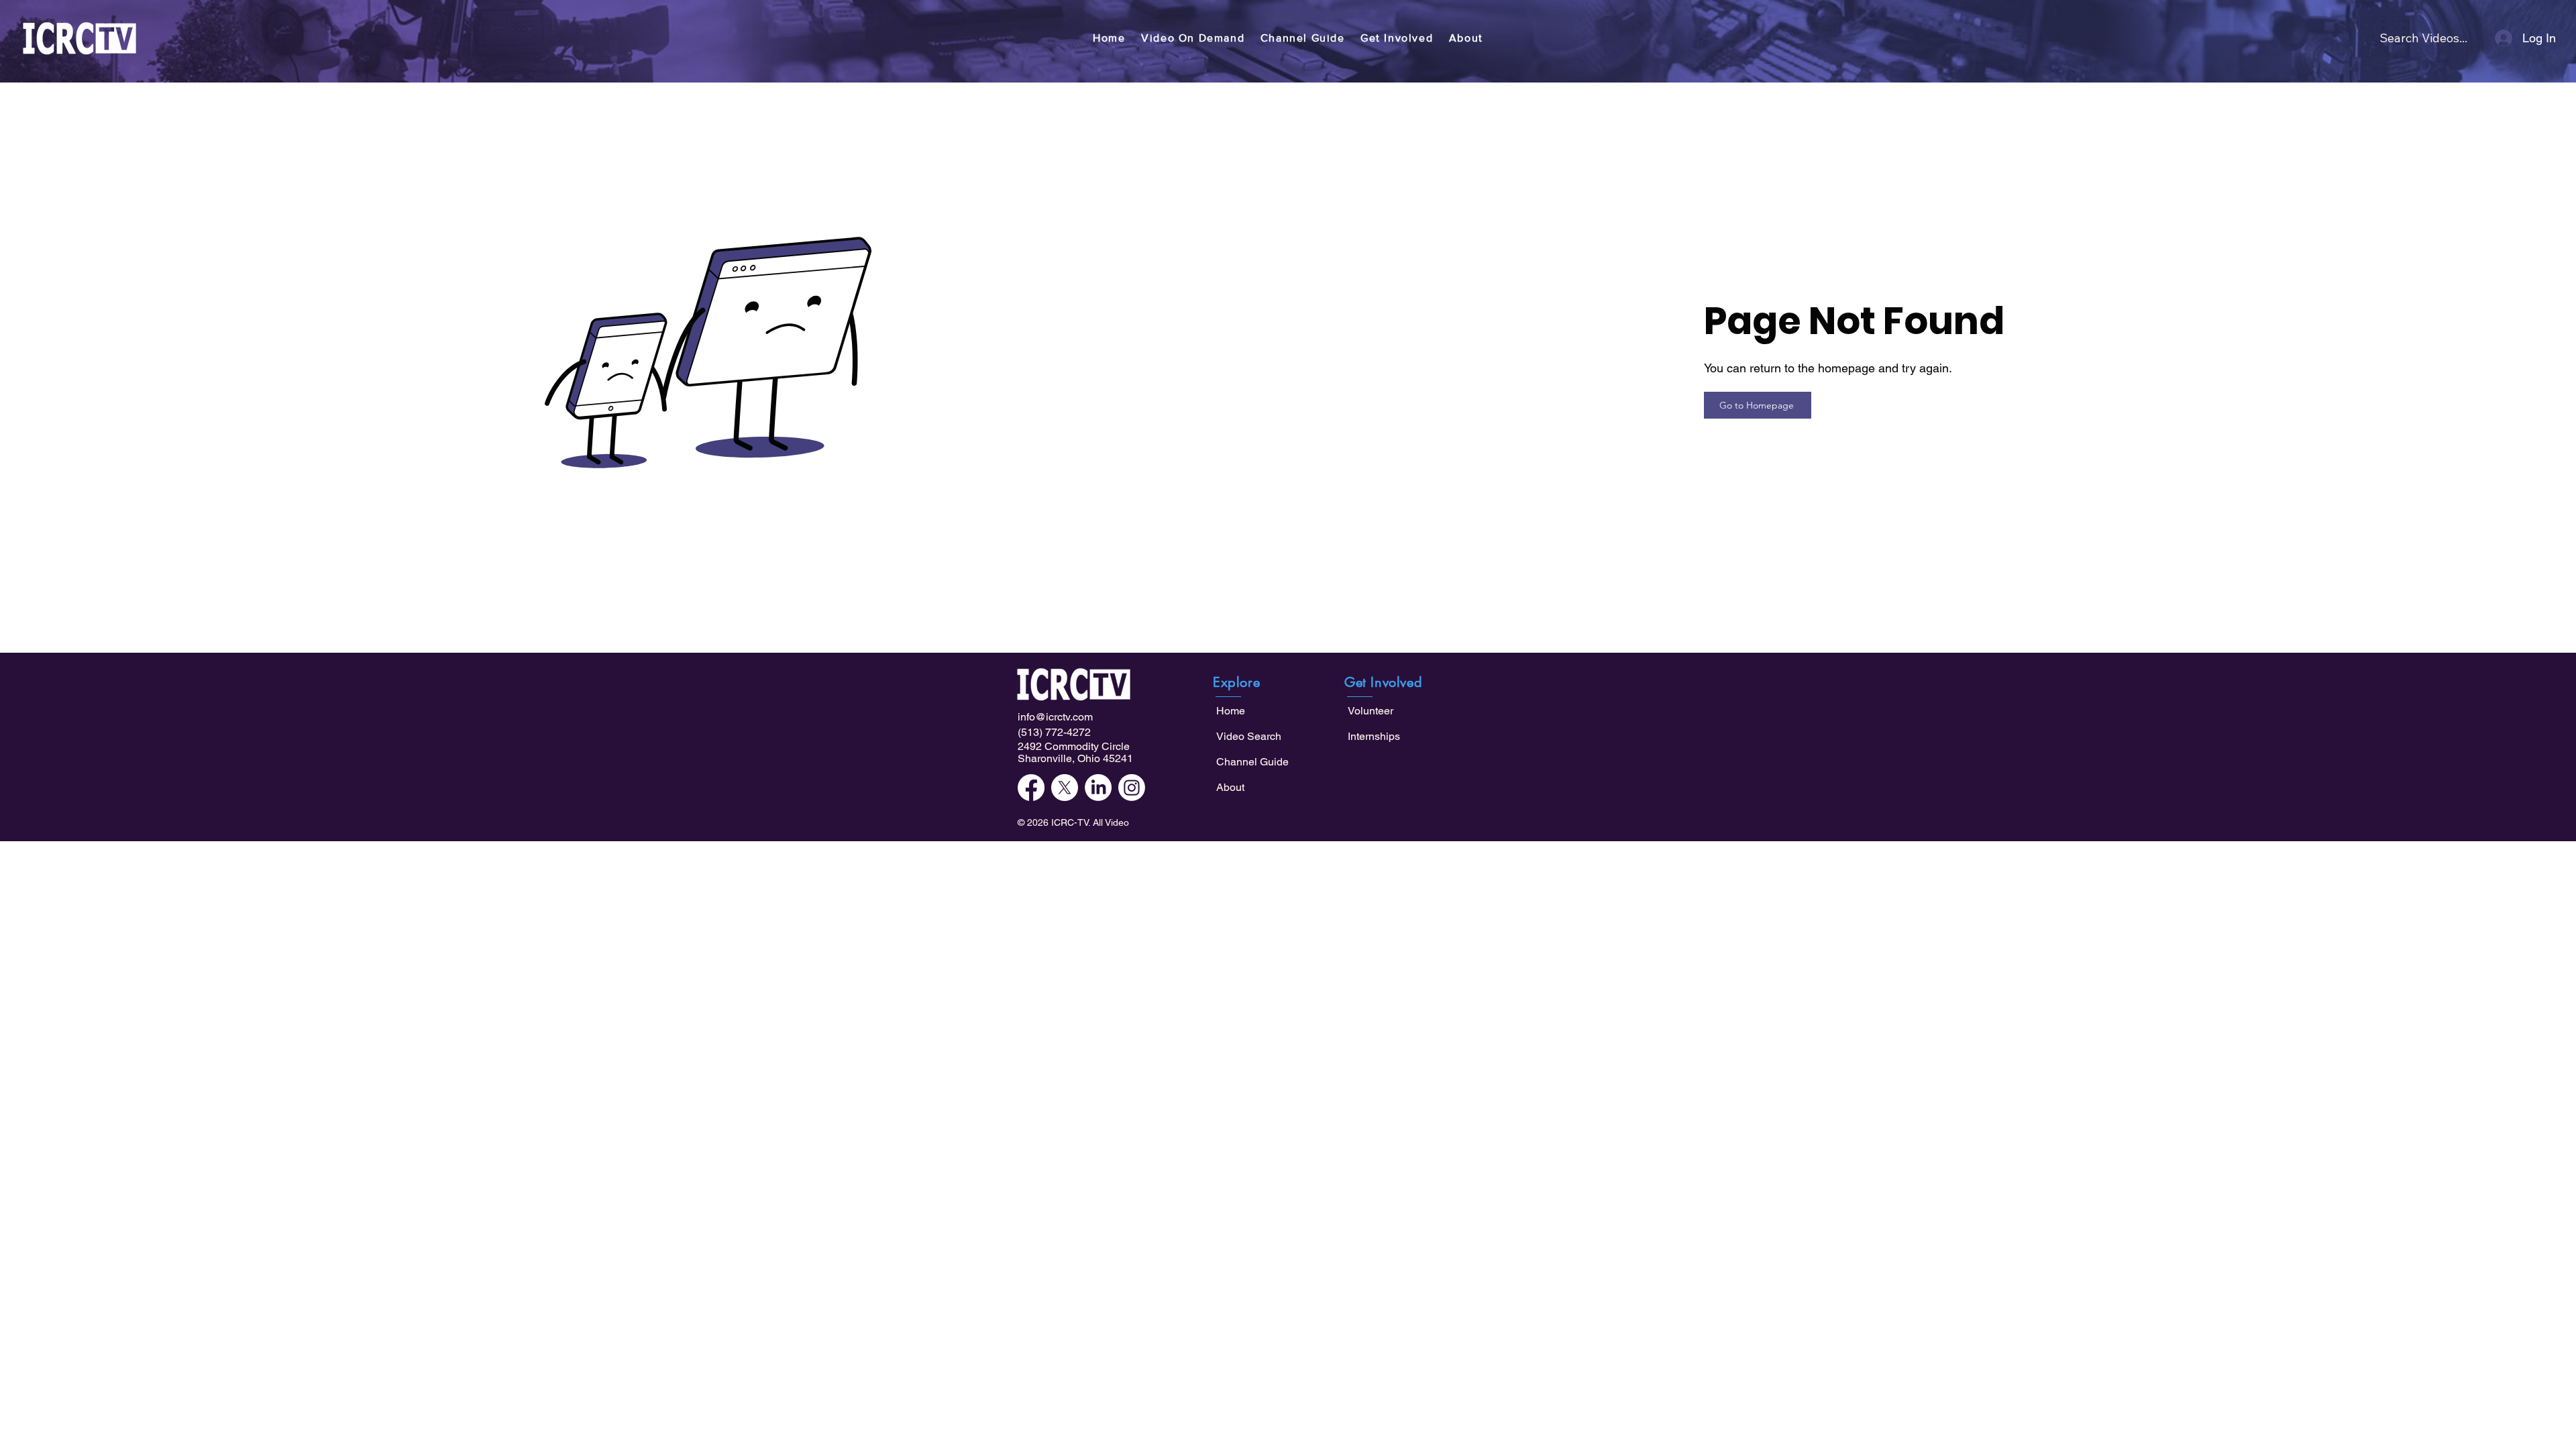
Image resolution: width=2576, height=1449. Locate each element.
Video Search (1249, 736)
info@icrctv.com (1055, 717)
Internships (1374, 736)
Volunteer (1371, 711)
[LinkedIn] (1098, 788)
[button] (1193, 38)
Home (1231, 711)
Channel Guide (1252, 762)
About (1230, 787)
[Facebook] (1031, 788)
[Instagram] (1132, 788)
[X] (1065, 788)
